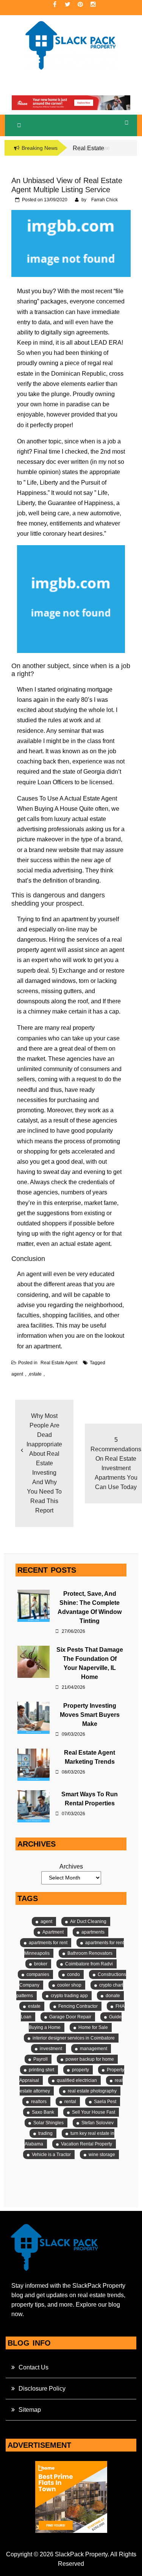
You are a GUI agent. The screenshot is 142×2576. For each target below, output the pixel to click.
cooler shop (69, 1985)
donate (113, 1996)
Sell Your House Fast (94, 2112)
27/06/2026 (73, 1631)
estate (35, 1374)
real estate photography (92, 2091)
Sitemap (30, 2410)
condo (73, 1974)
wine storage (102, 2155)
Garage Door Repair (70, 2017)
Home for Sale (93, 2027)
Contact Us (34, 2367)
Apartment (53, 1932)
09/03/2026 (73, 1734)
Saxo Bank (43, 2112)
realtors (39, 2102)
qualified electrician (77, 2080)
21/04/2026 (73, 1687)
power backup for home (90, 2059)
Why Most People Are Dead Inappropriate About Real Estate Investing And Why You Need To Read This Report (44, 1463)
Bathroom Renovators (90, 1953)
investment (51, 2049)
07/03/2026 (73, 1814)
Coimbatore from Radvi (89, 1964)
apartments (93, 1932)
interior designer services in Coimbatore (74, 2038)
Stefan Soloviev (98, 2123)
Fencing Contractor (78, 2006)
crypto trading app (69, 1996)
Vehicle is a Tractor (51, 2155)
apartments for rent (48, 1943)
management (94, 2049)
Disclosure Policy (42, 2389)
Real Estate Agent (59, 1363)
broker (41, 1964)
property (80, 2070)
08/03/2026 (73, 1772)
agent (17, 1374)
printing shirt (41, 2070)
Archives (71, 1866)
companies (38, 1974)
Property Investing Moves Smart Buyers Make (90, 1715)
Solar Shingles (48, 2123)
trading (45, 2133)
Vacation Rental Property (87, 2144)
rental (70, 2102)
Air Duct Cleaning (88, 1922)
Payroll (41, 2059)
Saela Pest (105, 2102)
